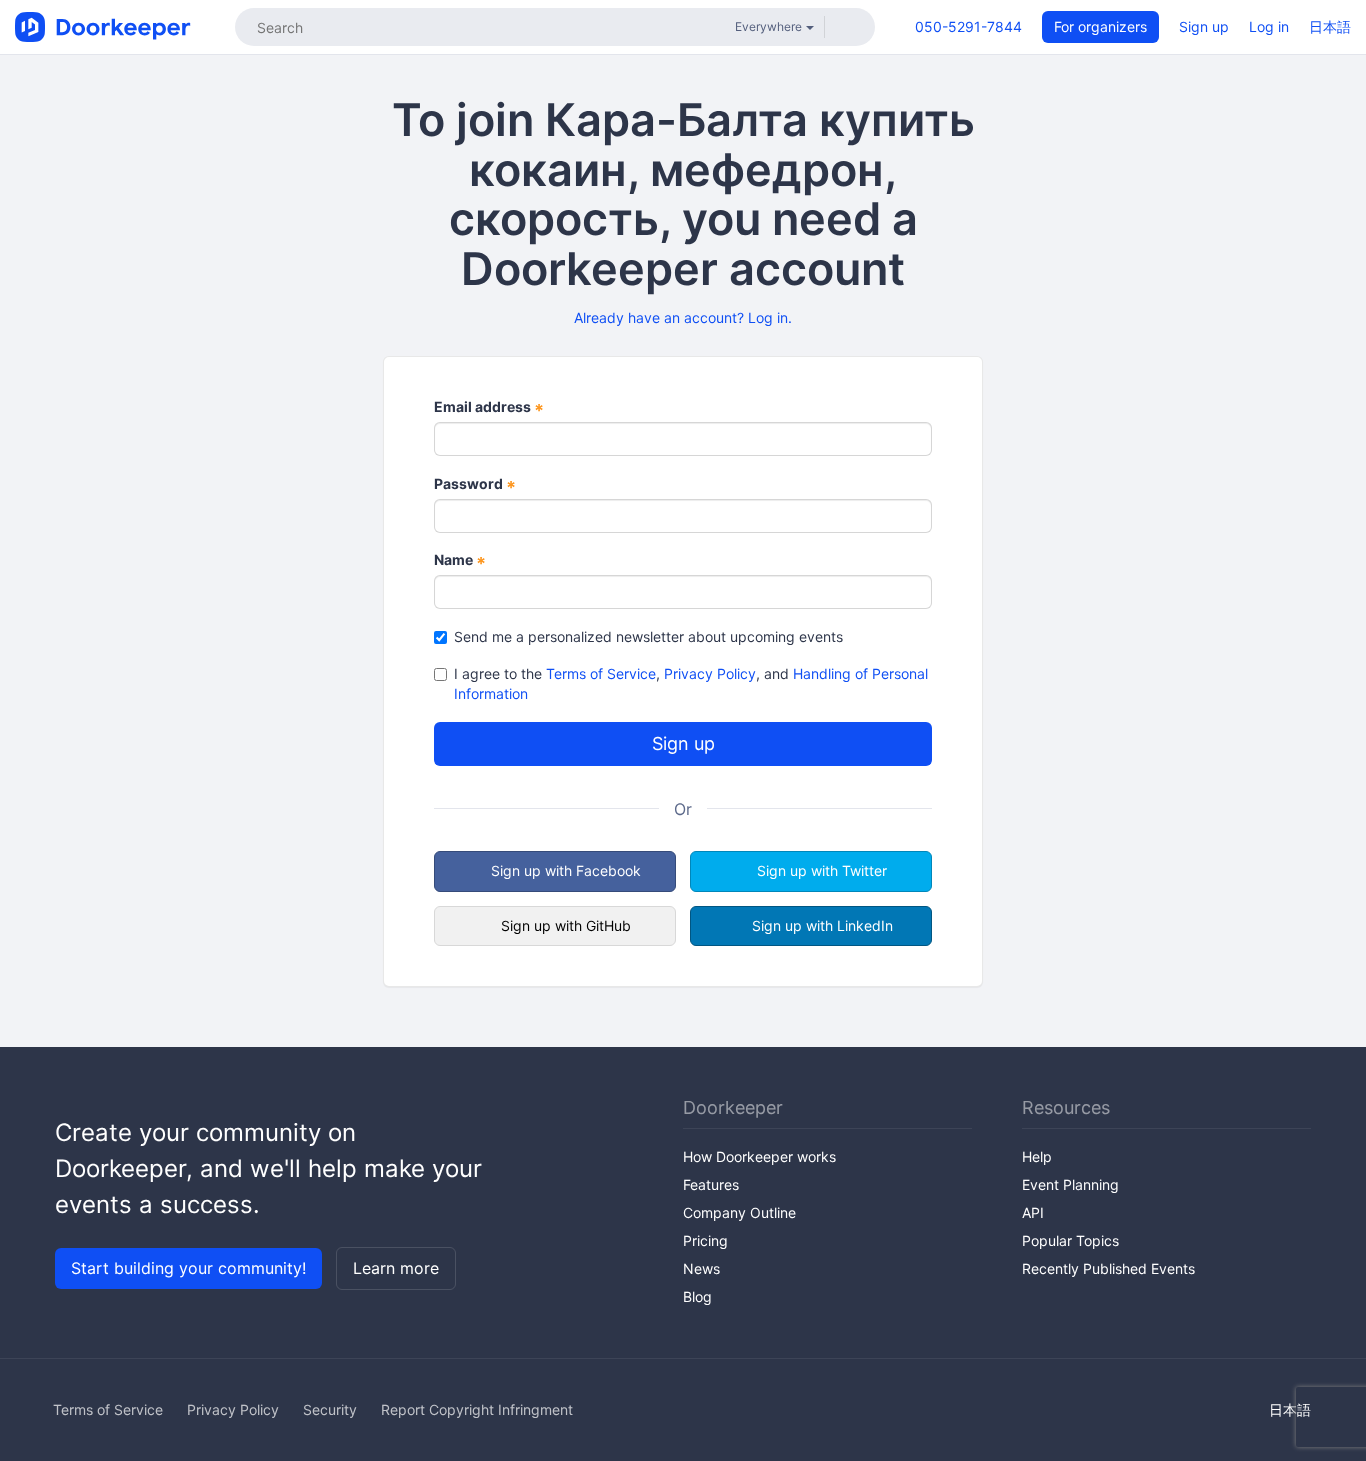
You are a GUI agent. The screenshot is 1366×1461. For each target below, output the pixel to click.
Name (460, 560)
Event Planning (1070, 1184)
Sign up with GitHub (566, 925)
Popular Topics (1070, 1240)
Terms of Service (601, 673)
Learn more (396, 1268)
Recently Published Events (1108, 1268)
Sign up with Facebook (566, 870)
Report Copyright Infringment (477, 1409)
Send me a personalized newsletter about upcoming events (648, 636)
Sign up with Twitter (822, 870)
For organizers (1100, 26)
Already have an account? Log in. (683, 317)
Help (1037, 1156)
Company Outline (739, 1212)
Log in (1269, 26)
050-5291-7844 (968, 26)
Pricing (705, 1240)
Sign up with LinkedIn (822, 925)
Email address (489, 407)
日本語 (1330, 26)
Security (330, 1409)
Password (475, 484)
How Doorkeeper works (759, 1156)
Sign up (1204, 26)
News (701, 1268)
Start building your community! (188, 1268)
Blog (697, 1296)
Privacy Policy (710, 673)
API (1033, 1212)
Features (711, 1184)
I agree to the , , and (691, 683)
